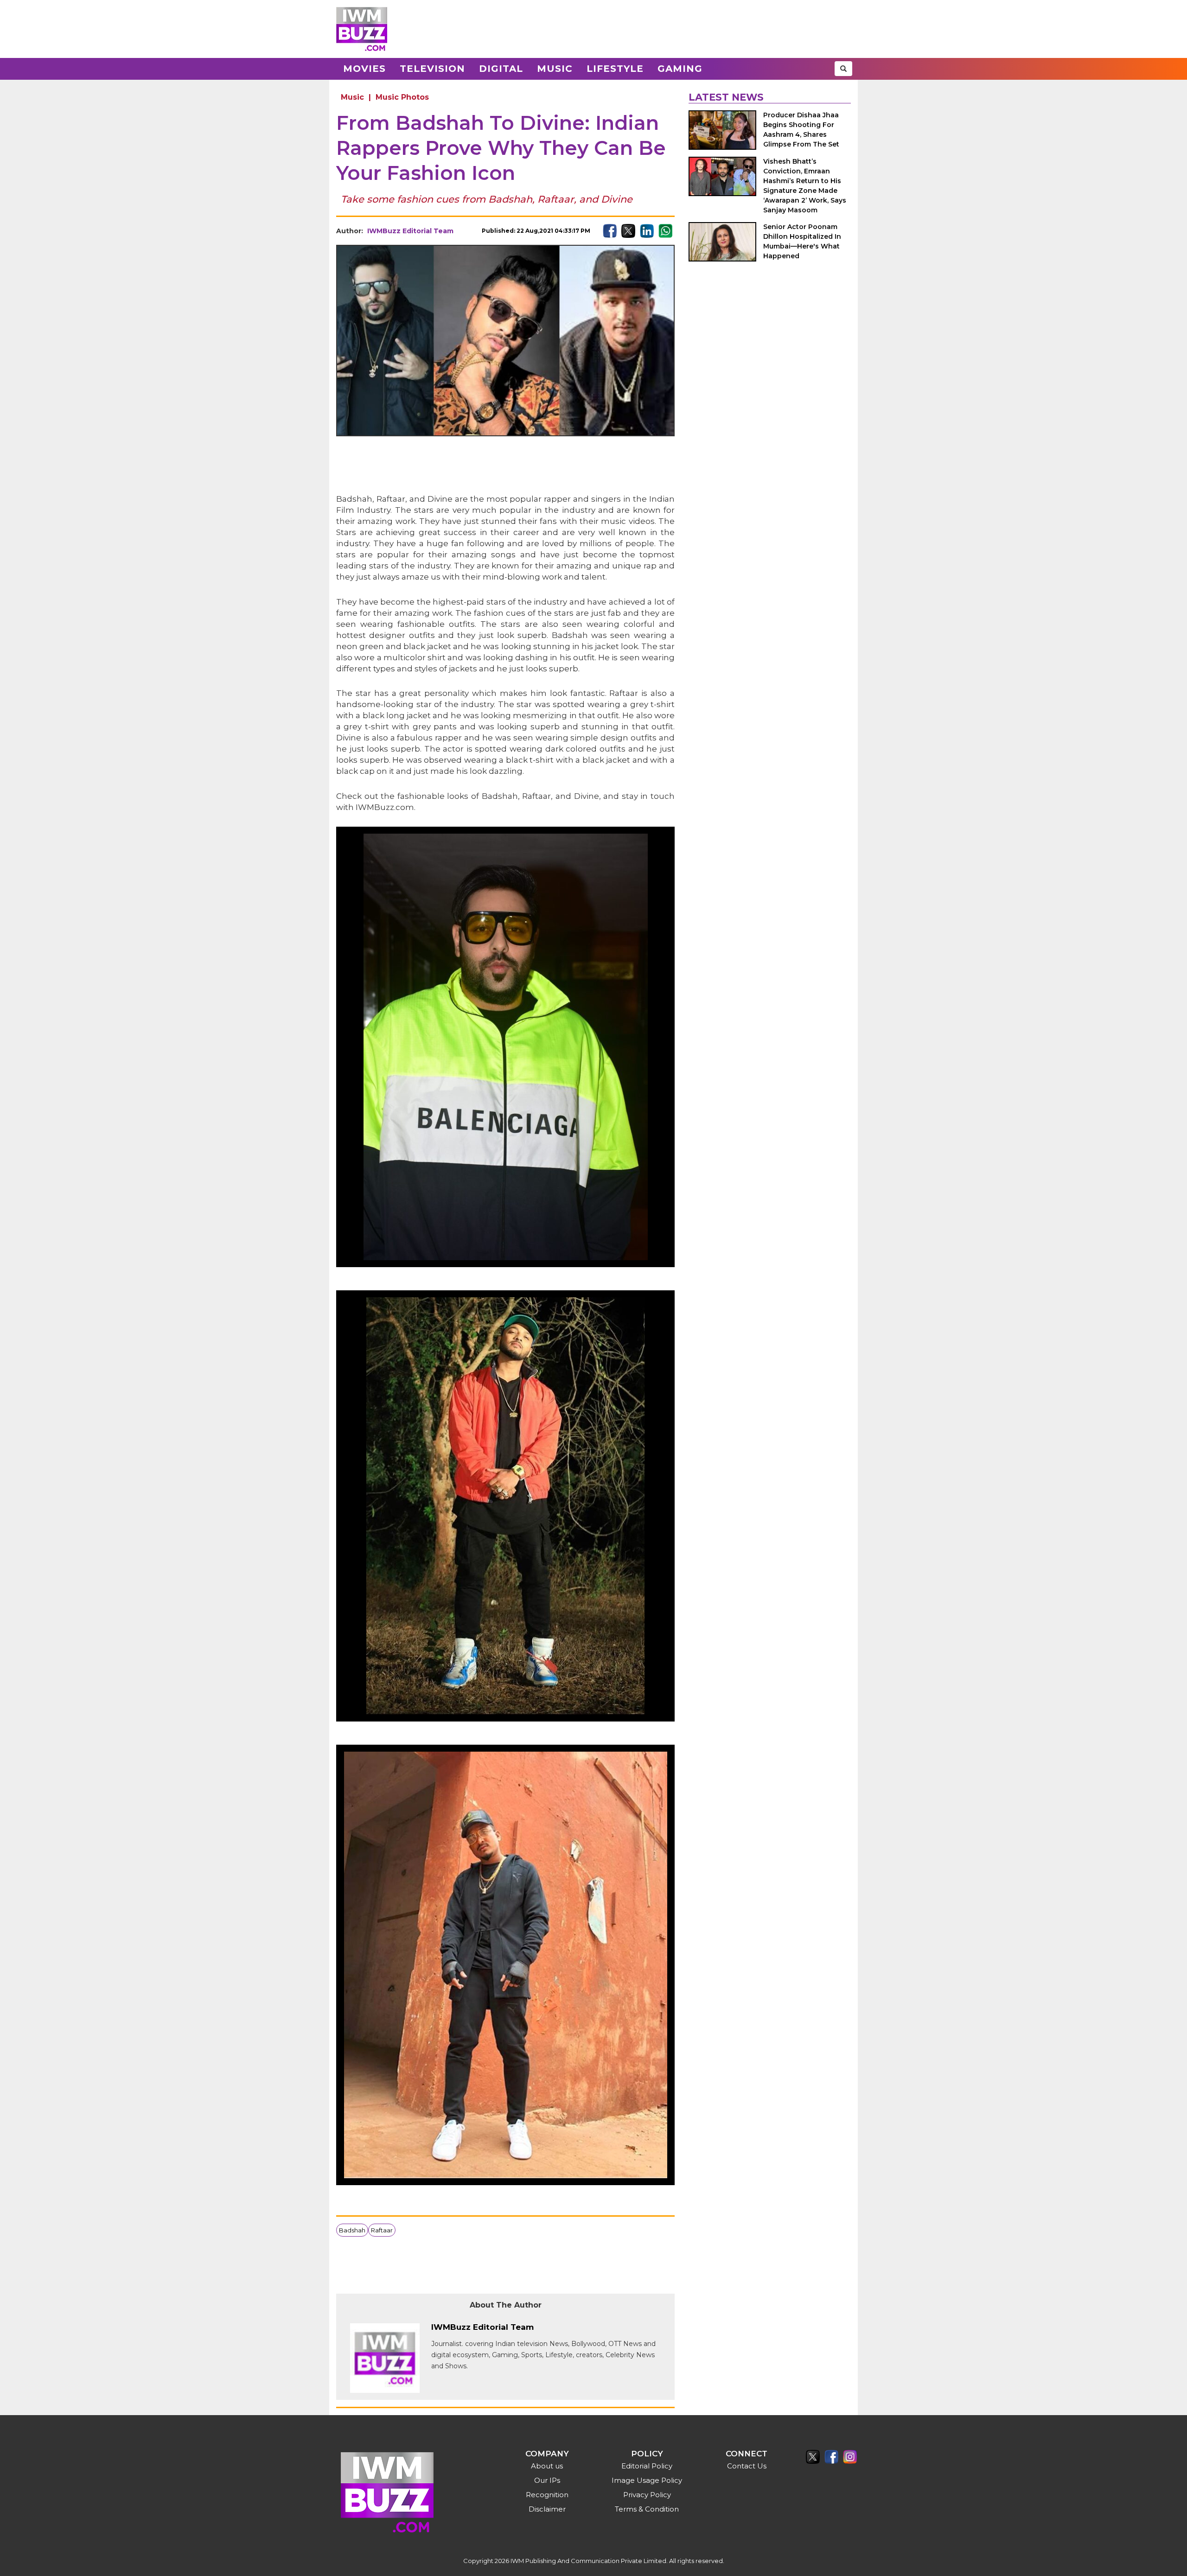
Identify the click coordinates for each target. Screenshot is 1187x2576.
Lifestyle (615, 69)
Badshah (352, 2230)
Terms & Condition (647, 2509)
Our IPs (547, 2480)
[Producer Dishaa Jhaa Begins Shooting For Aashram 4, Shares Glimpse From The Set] (722, 130)
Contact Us (747, 2466)
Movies (364, 69)
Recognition (547, 2495)
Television (432, 69)
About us (547, 2466)
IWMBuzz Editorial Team (410, 231)
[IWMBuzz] (362, 29)
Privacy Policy (647, 2495)
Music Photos (402, 97)
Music (555, 69)
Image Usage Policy (647, 2480)
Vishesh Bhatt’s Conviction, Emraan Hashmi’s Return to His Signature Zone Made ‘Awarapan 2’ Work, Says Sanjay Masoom (805, 186)
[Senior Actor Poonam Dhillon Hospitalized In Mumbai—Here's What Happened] (722, 242)
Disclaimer (547, 2509)
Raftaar (382, 2230)
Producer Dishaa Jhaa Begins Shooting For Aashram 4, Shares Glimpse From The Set (801, 130)
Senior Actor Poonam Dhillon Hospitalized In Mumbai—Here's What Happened (802, 241)
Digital (501, 69)
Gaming (680, 69)
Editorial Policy (647, 2466)
